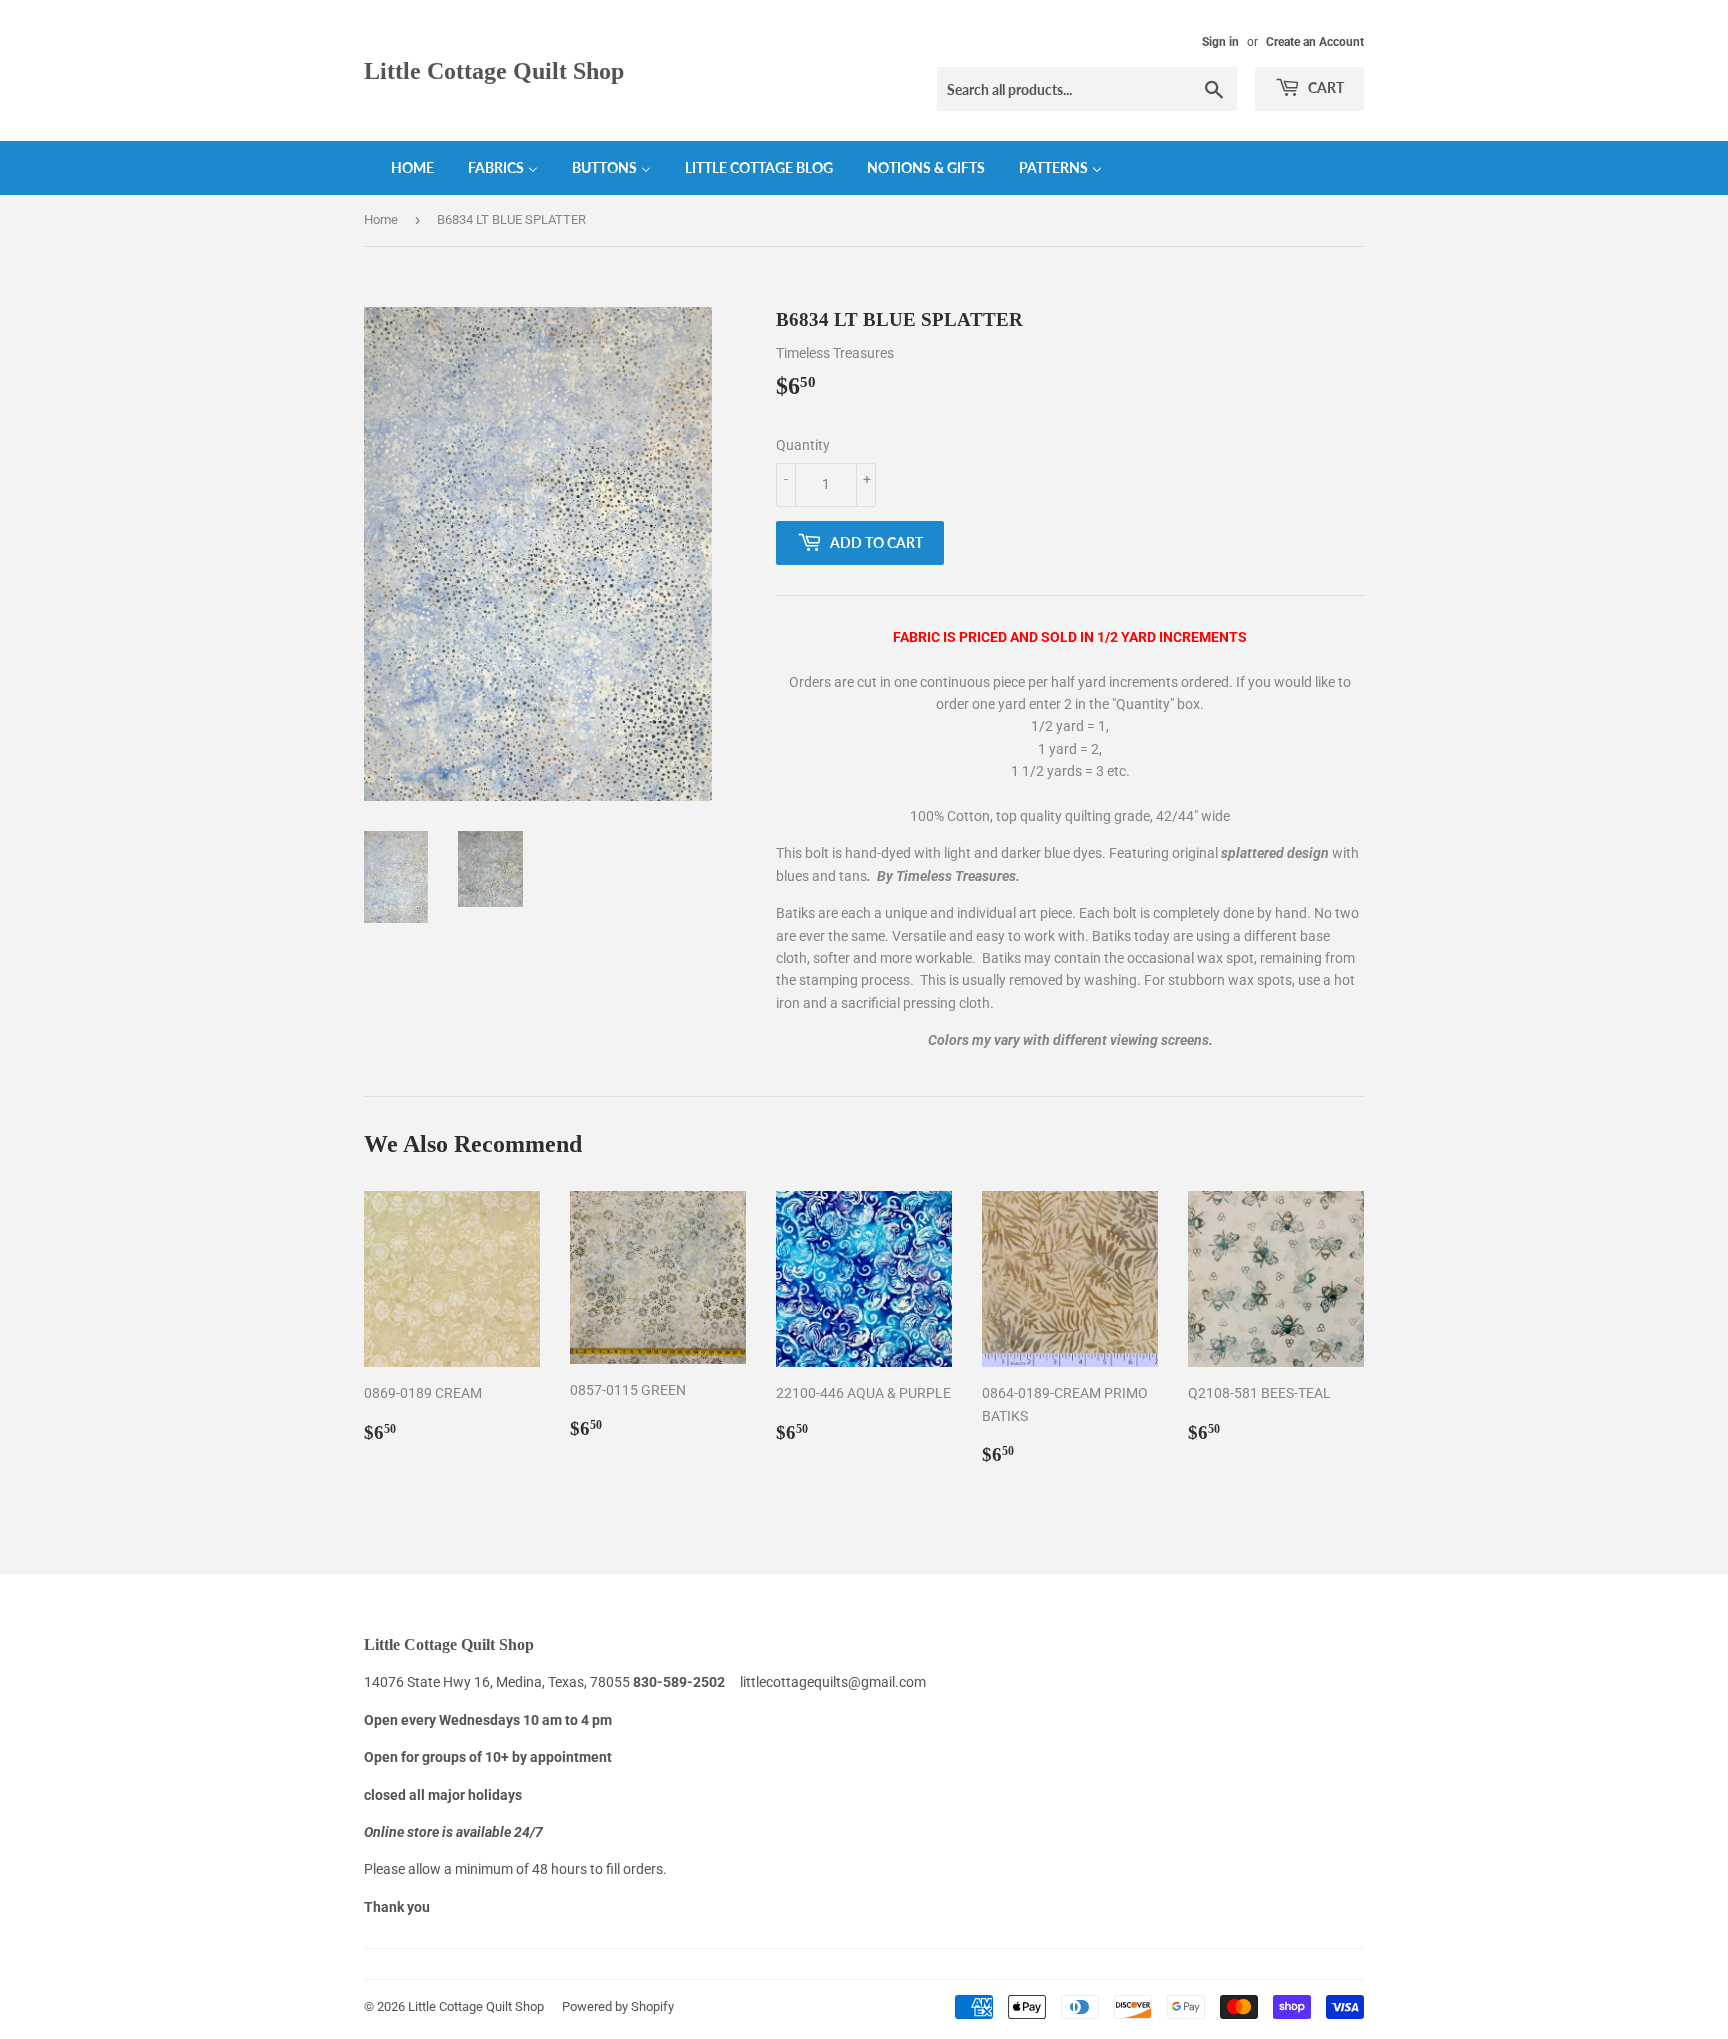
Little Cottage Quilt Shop (494, 70)
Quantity (803, 445)
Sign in (1220, 42)
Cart (1324, 87)
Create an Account (1315, 42)
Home (381, 219)
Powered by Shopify (618, 2006)
